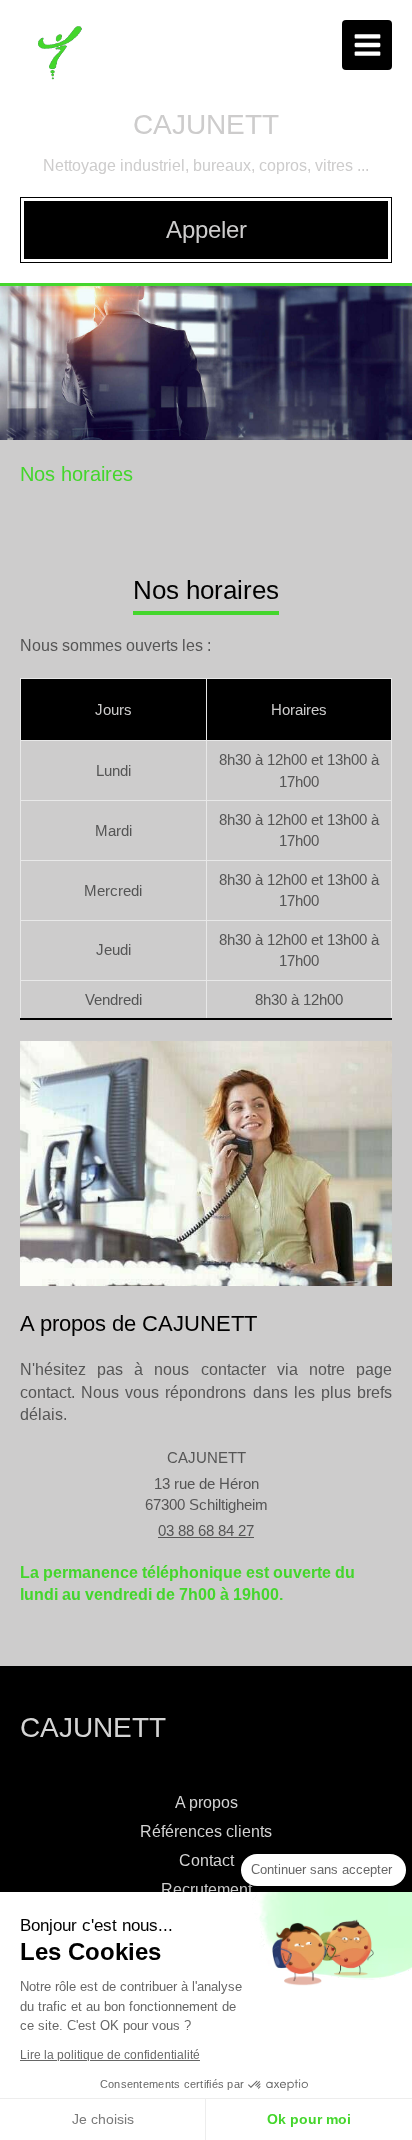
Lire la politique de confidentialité (110, 2055)
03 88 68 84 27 (206, 1530)
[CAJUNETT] (59, 74)
